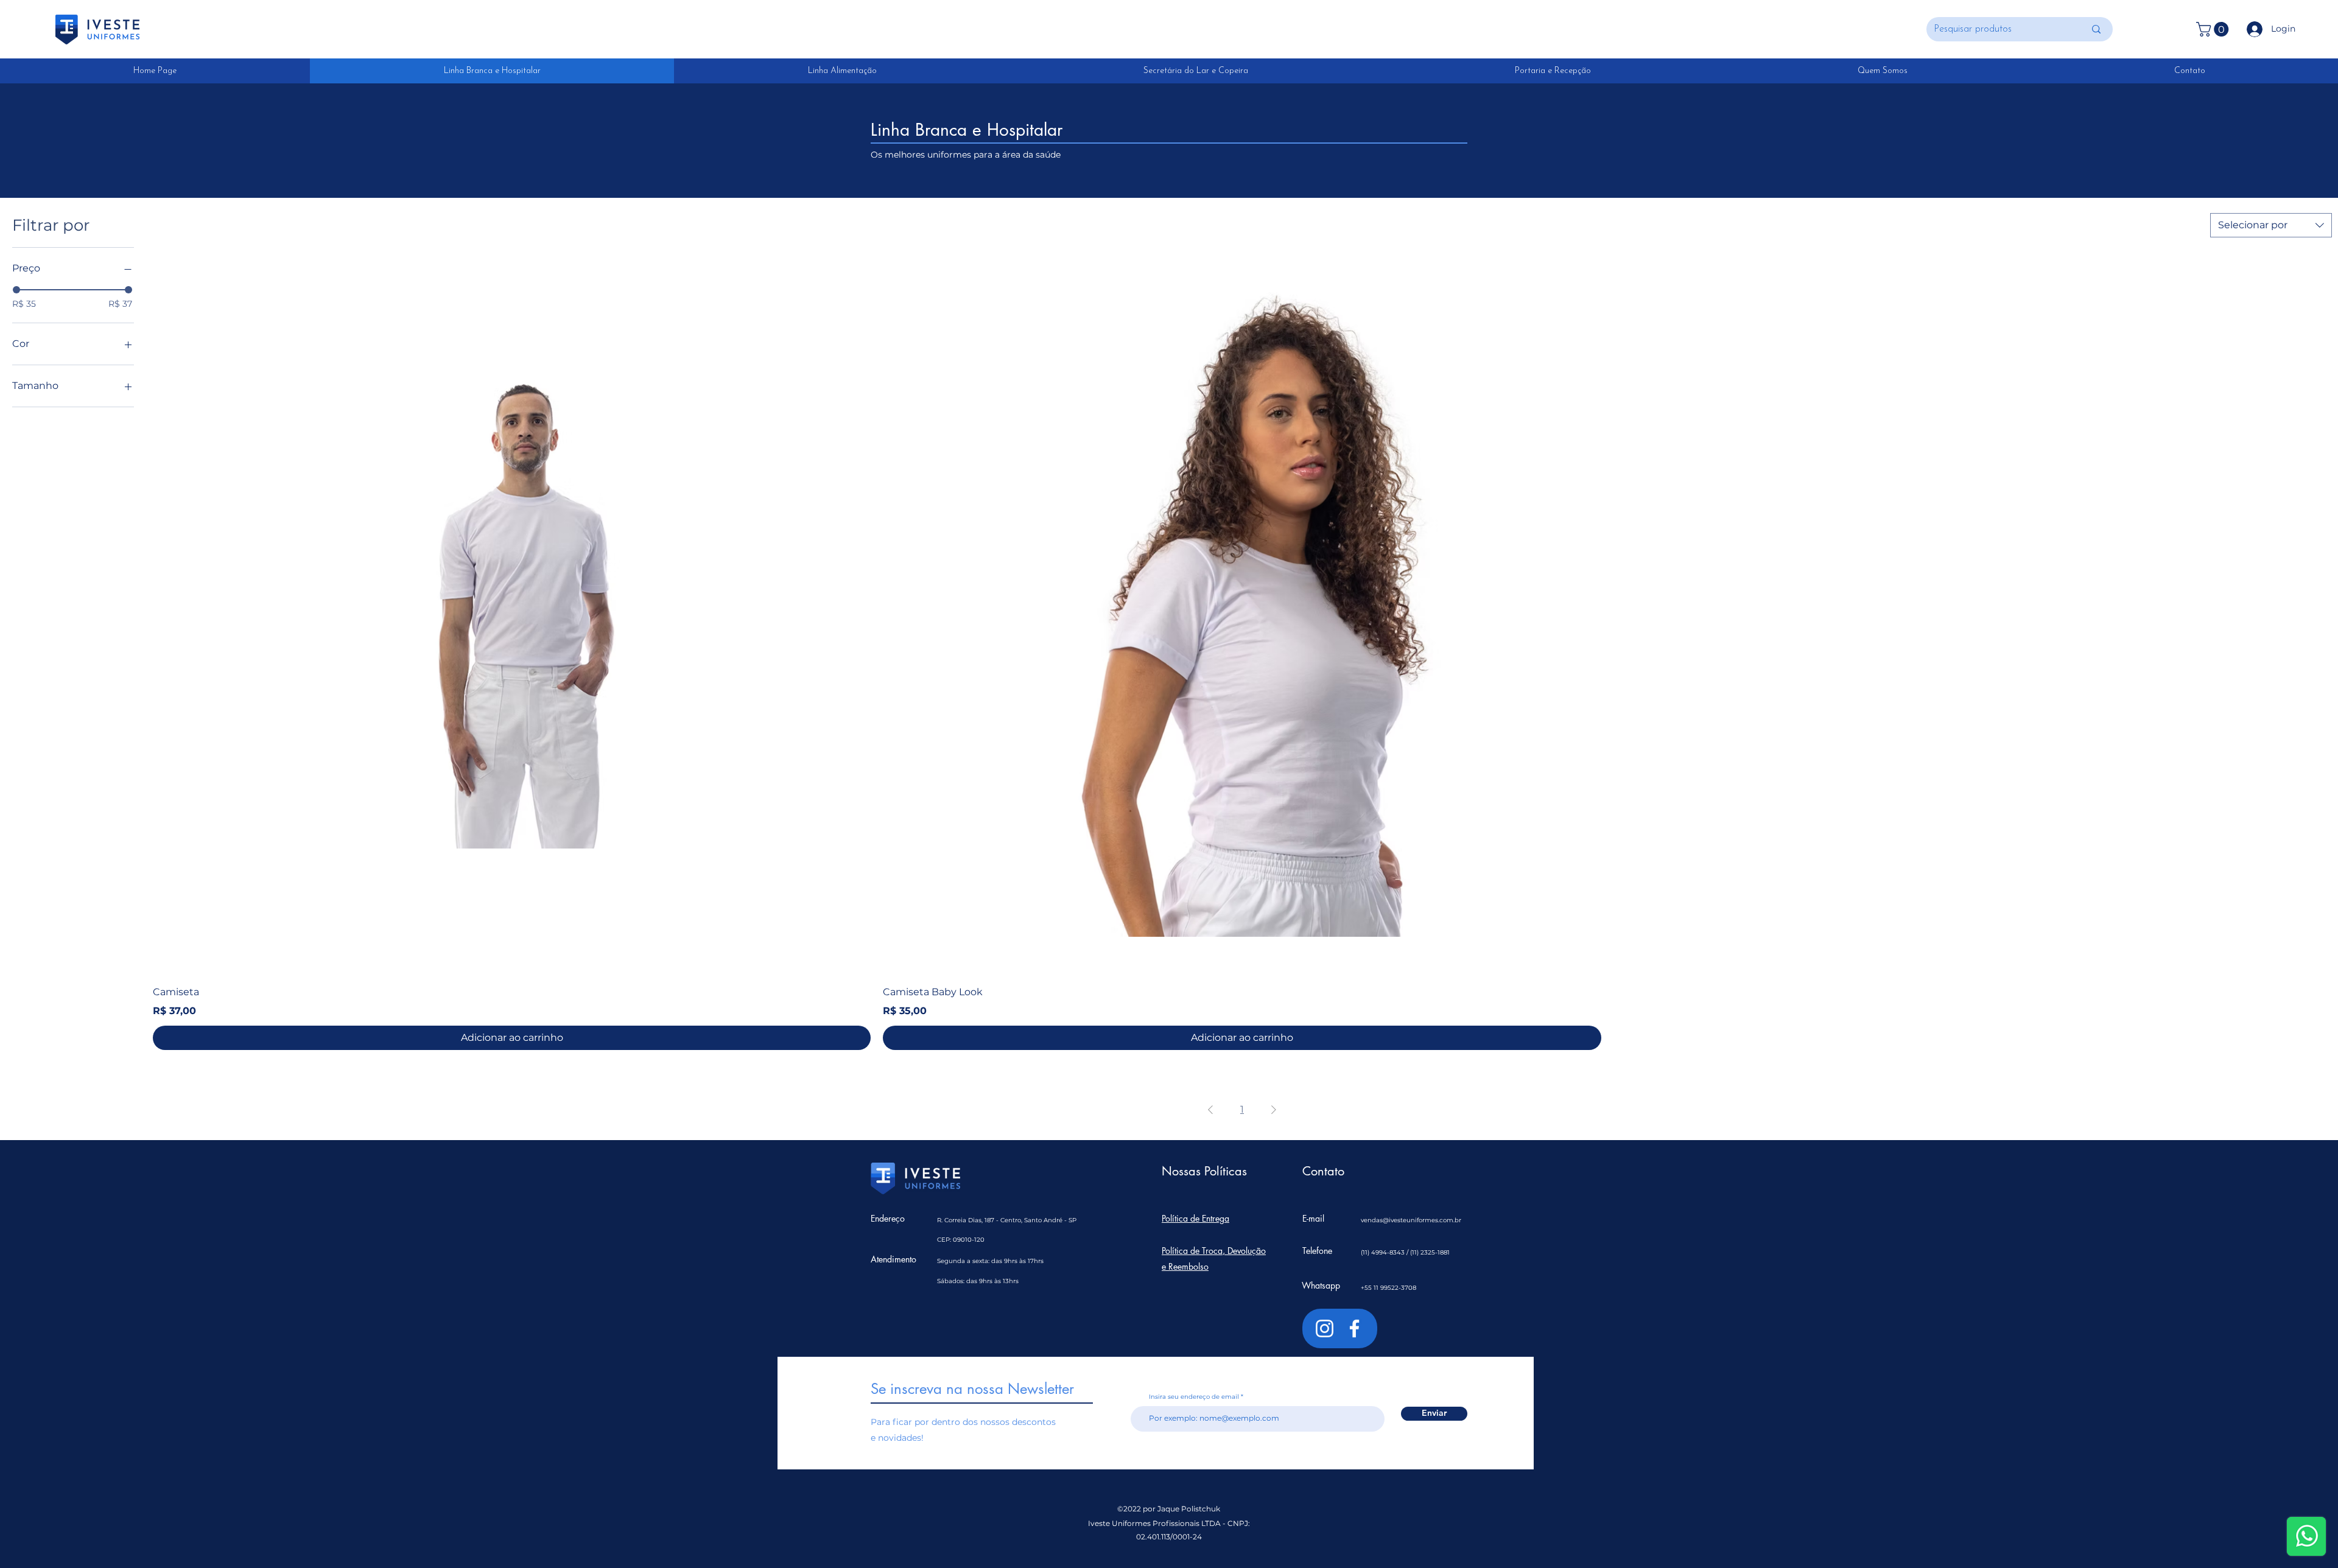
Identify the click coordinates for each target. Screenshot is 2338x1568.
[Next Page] (1274, 1110)
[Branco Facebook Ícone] (1354, 1328)
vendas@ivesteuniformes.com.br (1411, 1220)
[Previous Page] (1210, 1110)
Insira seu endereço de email (1194, 1397)
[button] (2214, 29)
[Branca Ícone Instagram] (1325, 1328)
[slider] (16, 290)
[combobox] (2271, 225)
